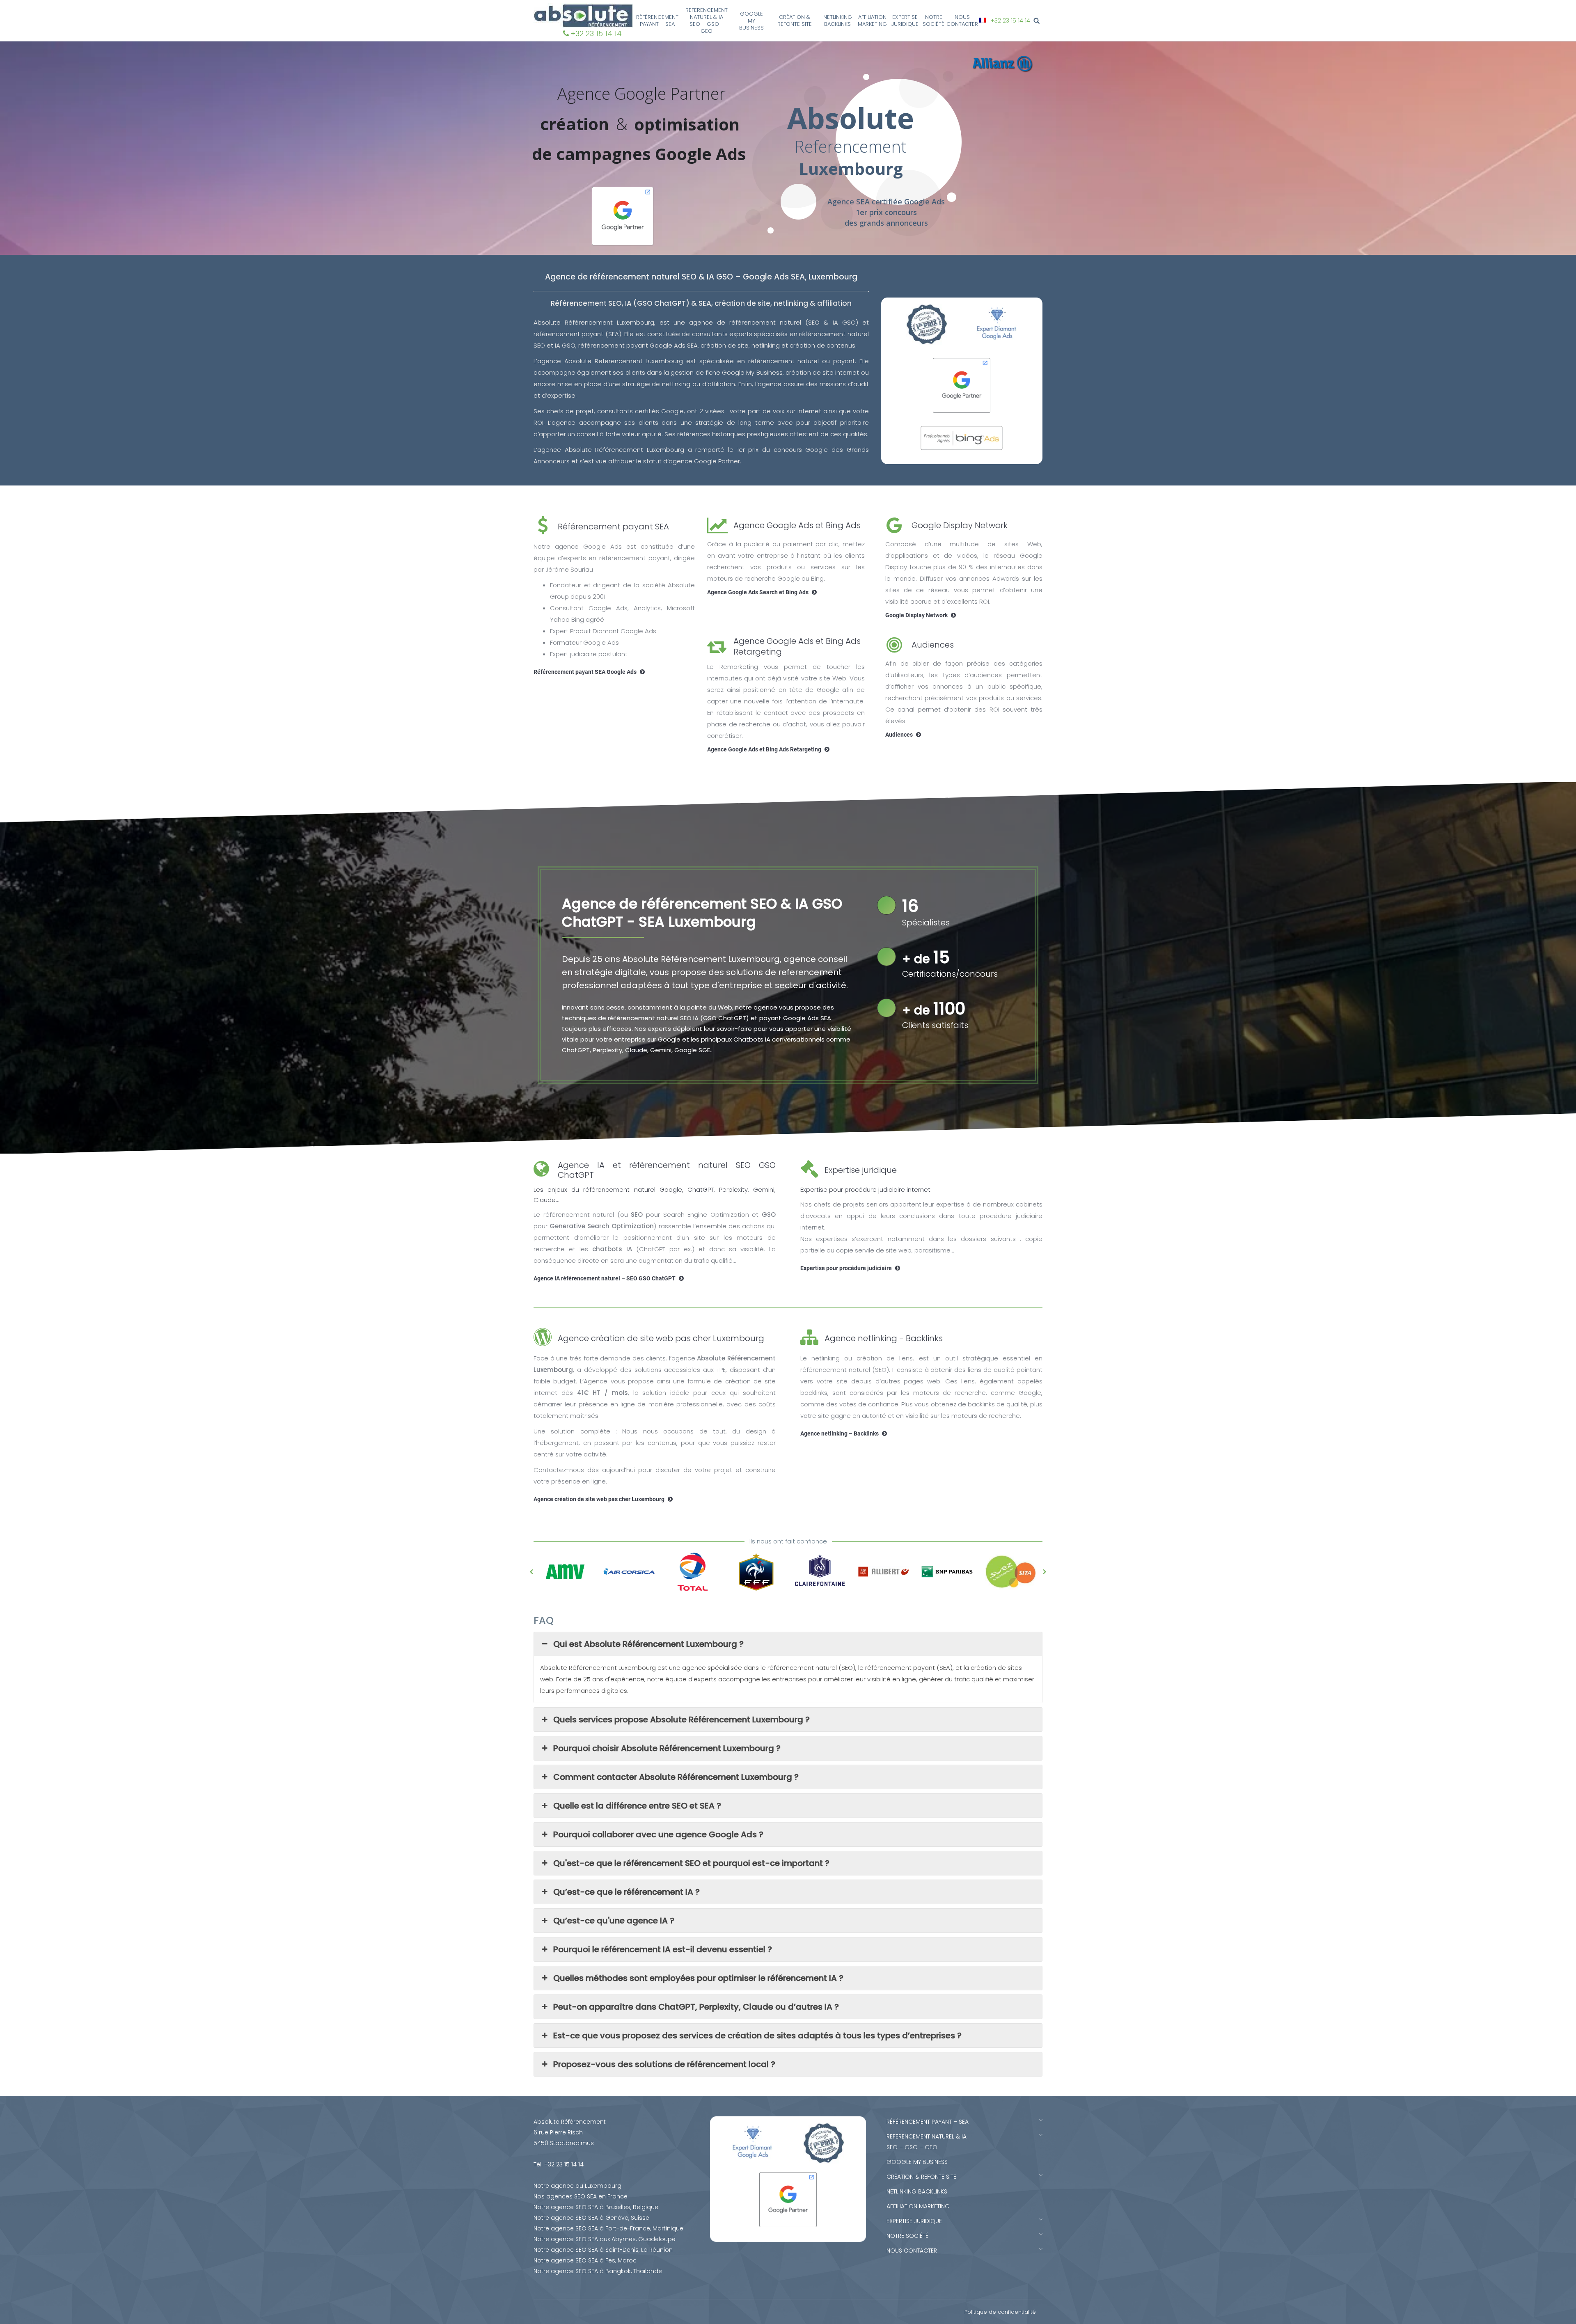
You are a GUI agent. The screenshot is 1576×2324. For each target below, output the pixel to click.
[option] (565, 1572)
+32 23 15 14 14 (596, 33)
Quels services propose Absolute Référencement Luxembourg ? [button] (681, 1720)
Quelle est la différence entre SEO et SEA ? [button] (637, 1806)
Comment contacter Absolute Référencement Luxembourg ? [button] (676, 1777)
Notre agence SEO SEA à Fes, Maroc (585, 2260)
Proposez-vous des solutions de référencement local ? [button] (664, 2064)
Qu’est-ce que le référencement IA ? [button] (627, 1892)
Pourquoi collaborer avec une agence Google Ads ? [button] (658, 1834)
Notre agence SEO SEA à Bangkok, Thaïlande (598, 2271)
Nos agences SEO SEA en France (581, 2196)
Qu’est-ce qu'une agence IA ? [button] (614, 1921)
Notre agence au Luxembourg (577, 2186)
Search (1038, 21)
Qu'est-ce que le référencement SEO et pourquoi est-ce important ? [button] (691, 1863)
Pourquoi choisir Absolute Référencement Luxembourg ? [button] (667, 1748)
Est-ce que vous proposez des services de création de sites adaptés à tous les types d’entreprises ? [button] (757, 2036)
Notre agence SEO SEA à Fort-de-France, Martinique (608, 2228)
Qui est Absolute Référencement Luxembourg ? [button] (648, 1644)
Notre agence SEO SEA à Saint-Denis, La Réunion (603, 2250)
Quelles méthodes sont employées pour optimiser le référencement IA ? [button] (698, 1978)
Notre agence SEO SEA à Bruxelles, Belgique (596, 2207)
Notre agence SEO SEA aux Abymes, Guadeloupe (605, 2239)
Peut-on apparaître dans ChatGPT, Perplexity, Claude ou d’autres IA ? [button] (696, 2007)
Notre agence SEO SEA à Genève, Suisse (591, 2218)
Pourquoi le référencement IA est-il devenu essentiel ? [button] (663, 1949)
